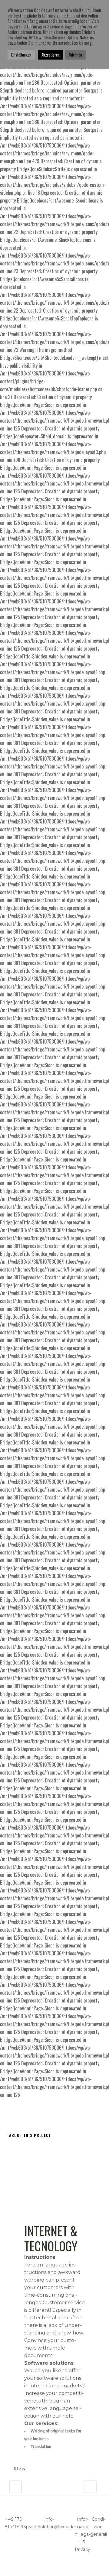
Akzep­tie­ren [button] (51, 55)
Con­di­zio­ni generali (99, 2527)
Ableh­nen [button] (75, 55)
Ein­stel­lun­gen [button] (21, 55)
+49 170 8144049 (14, 2523)
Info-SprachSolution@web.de (49, 2523)
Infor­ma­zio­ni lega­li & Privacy (83, 2534)
